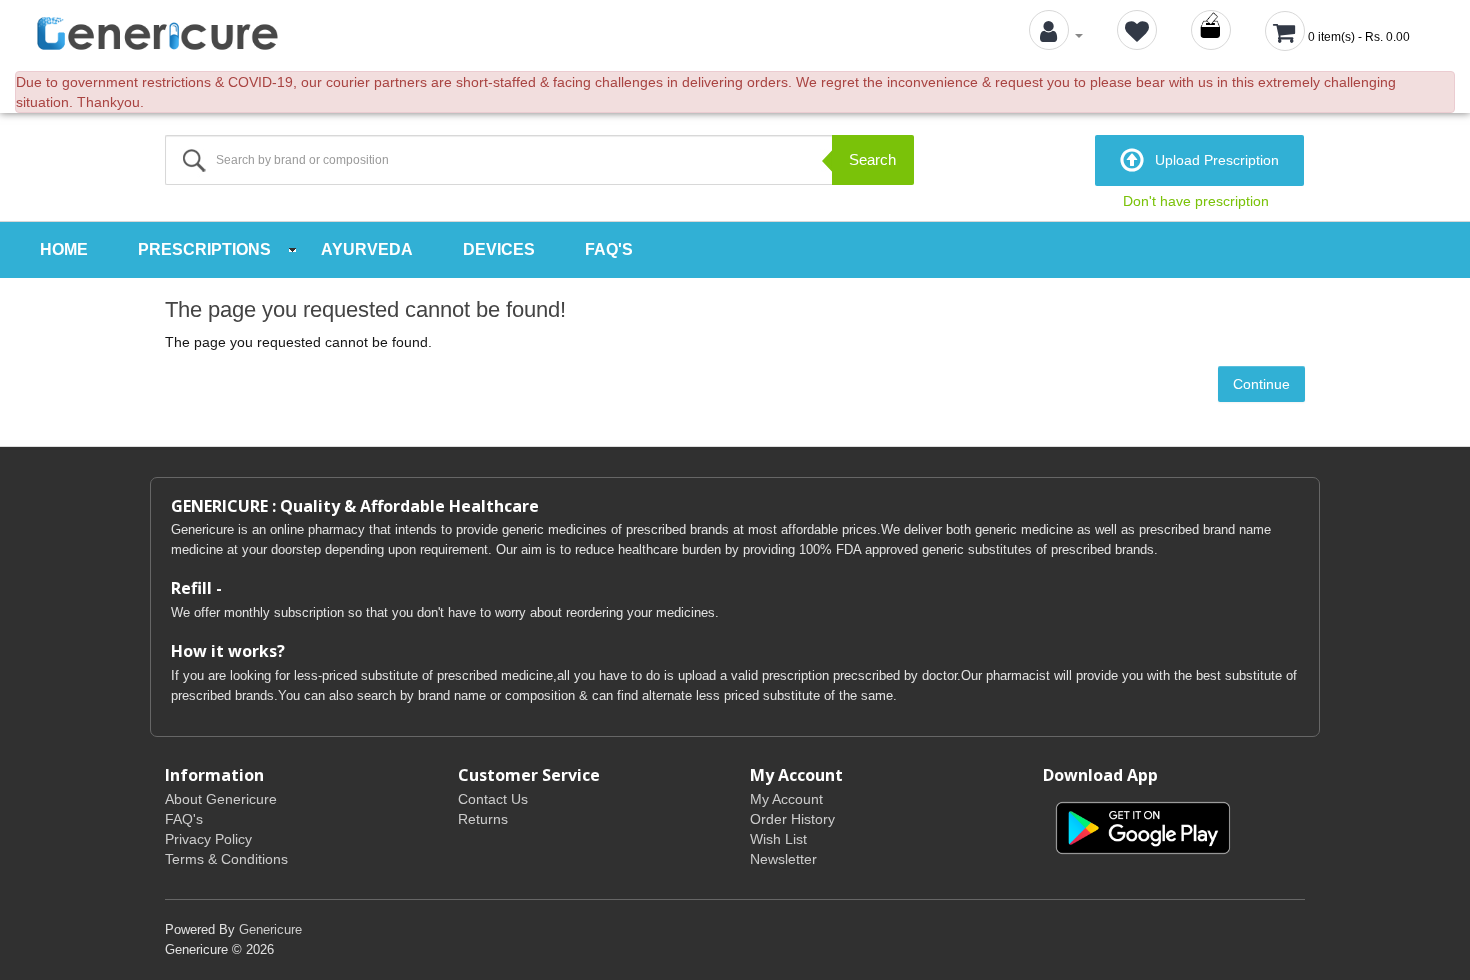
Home (64, 249)
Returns (483, 819)
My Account (786, 799)
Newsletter (783, 859)
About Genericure (221, 799)
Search (872, 159)
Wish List (778, 839)
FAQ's (609, 249)
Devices (499, 249)
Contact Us (493, 799)
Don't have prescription (1196, 201)
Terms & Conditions (226, 859)
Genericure (270, 929)
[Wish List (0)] (1137, 35)
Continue (1261, 384)
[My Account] (1056, 35)
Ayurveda (367, 249)
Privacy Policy (208, 839)
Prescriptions (204, 249)
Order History (792, 819)
